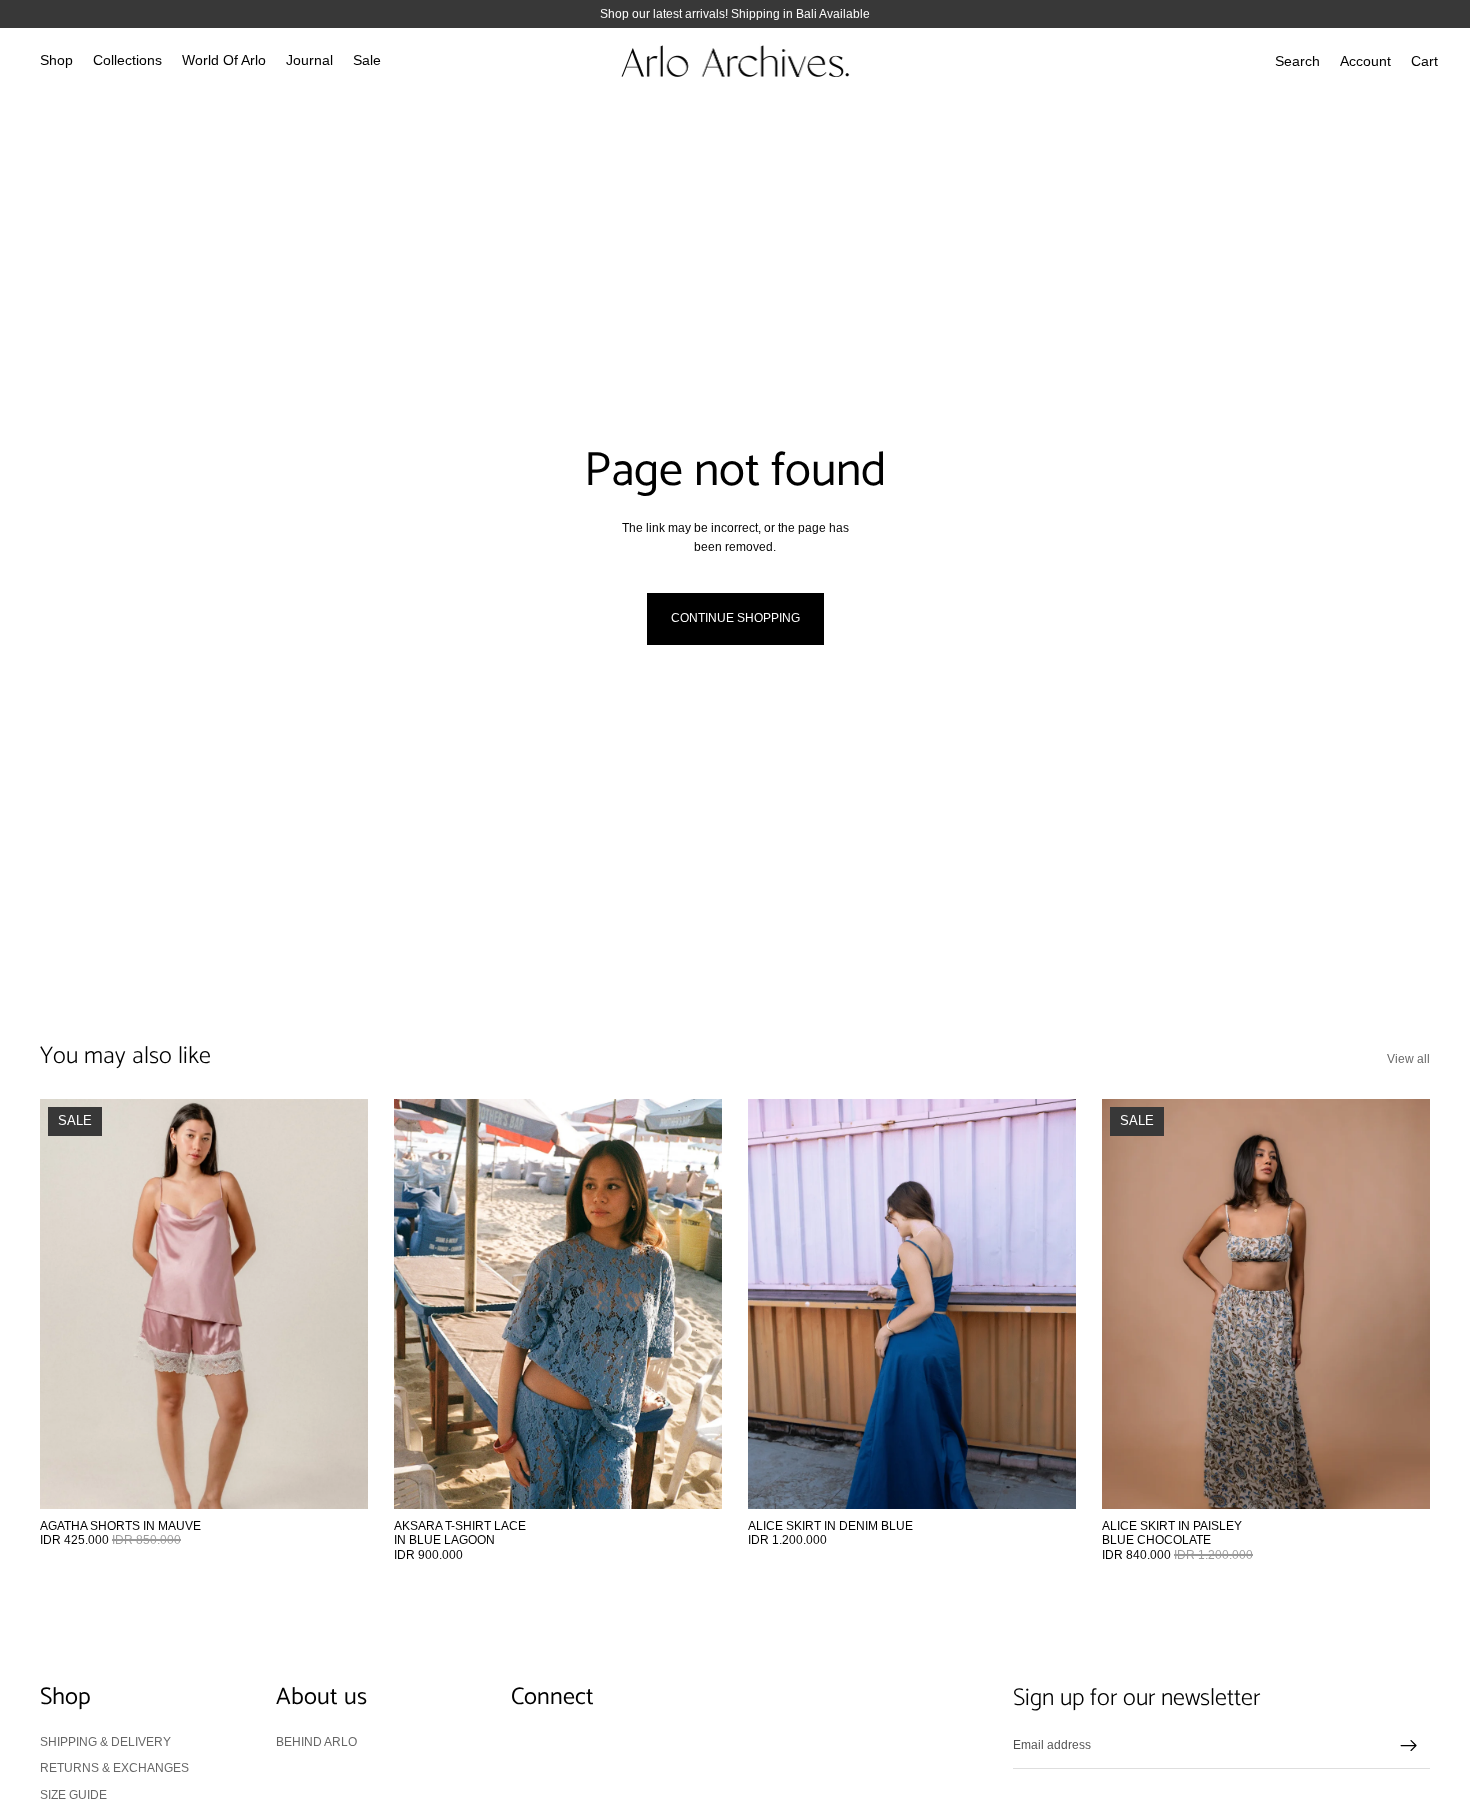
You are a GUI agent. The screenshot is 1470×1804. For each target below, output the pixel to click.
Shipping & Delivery (105, 1742)
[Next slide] (338, 1304)
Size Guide (73, 1794)
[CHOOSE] (337, 1478)
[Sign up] (1409, 1746)
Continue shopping (735, 618)
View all (1408, 1059)
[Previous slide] (70, 1304)
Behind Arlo (316, 1742)
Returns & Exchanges (114, 1768)
